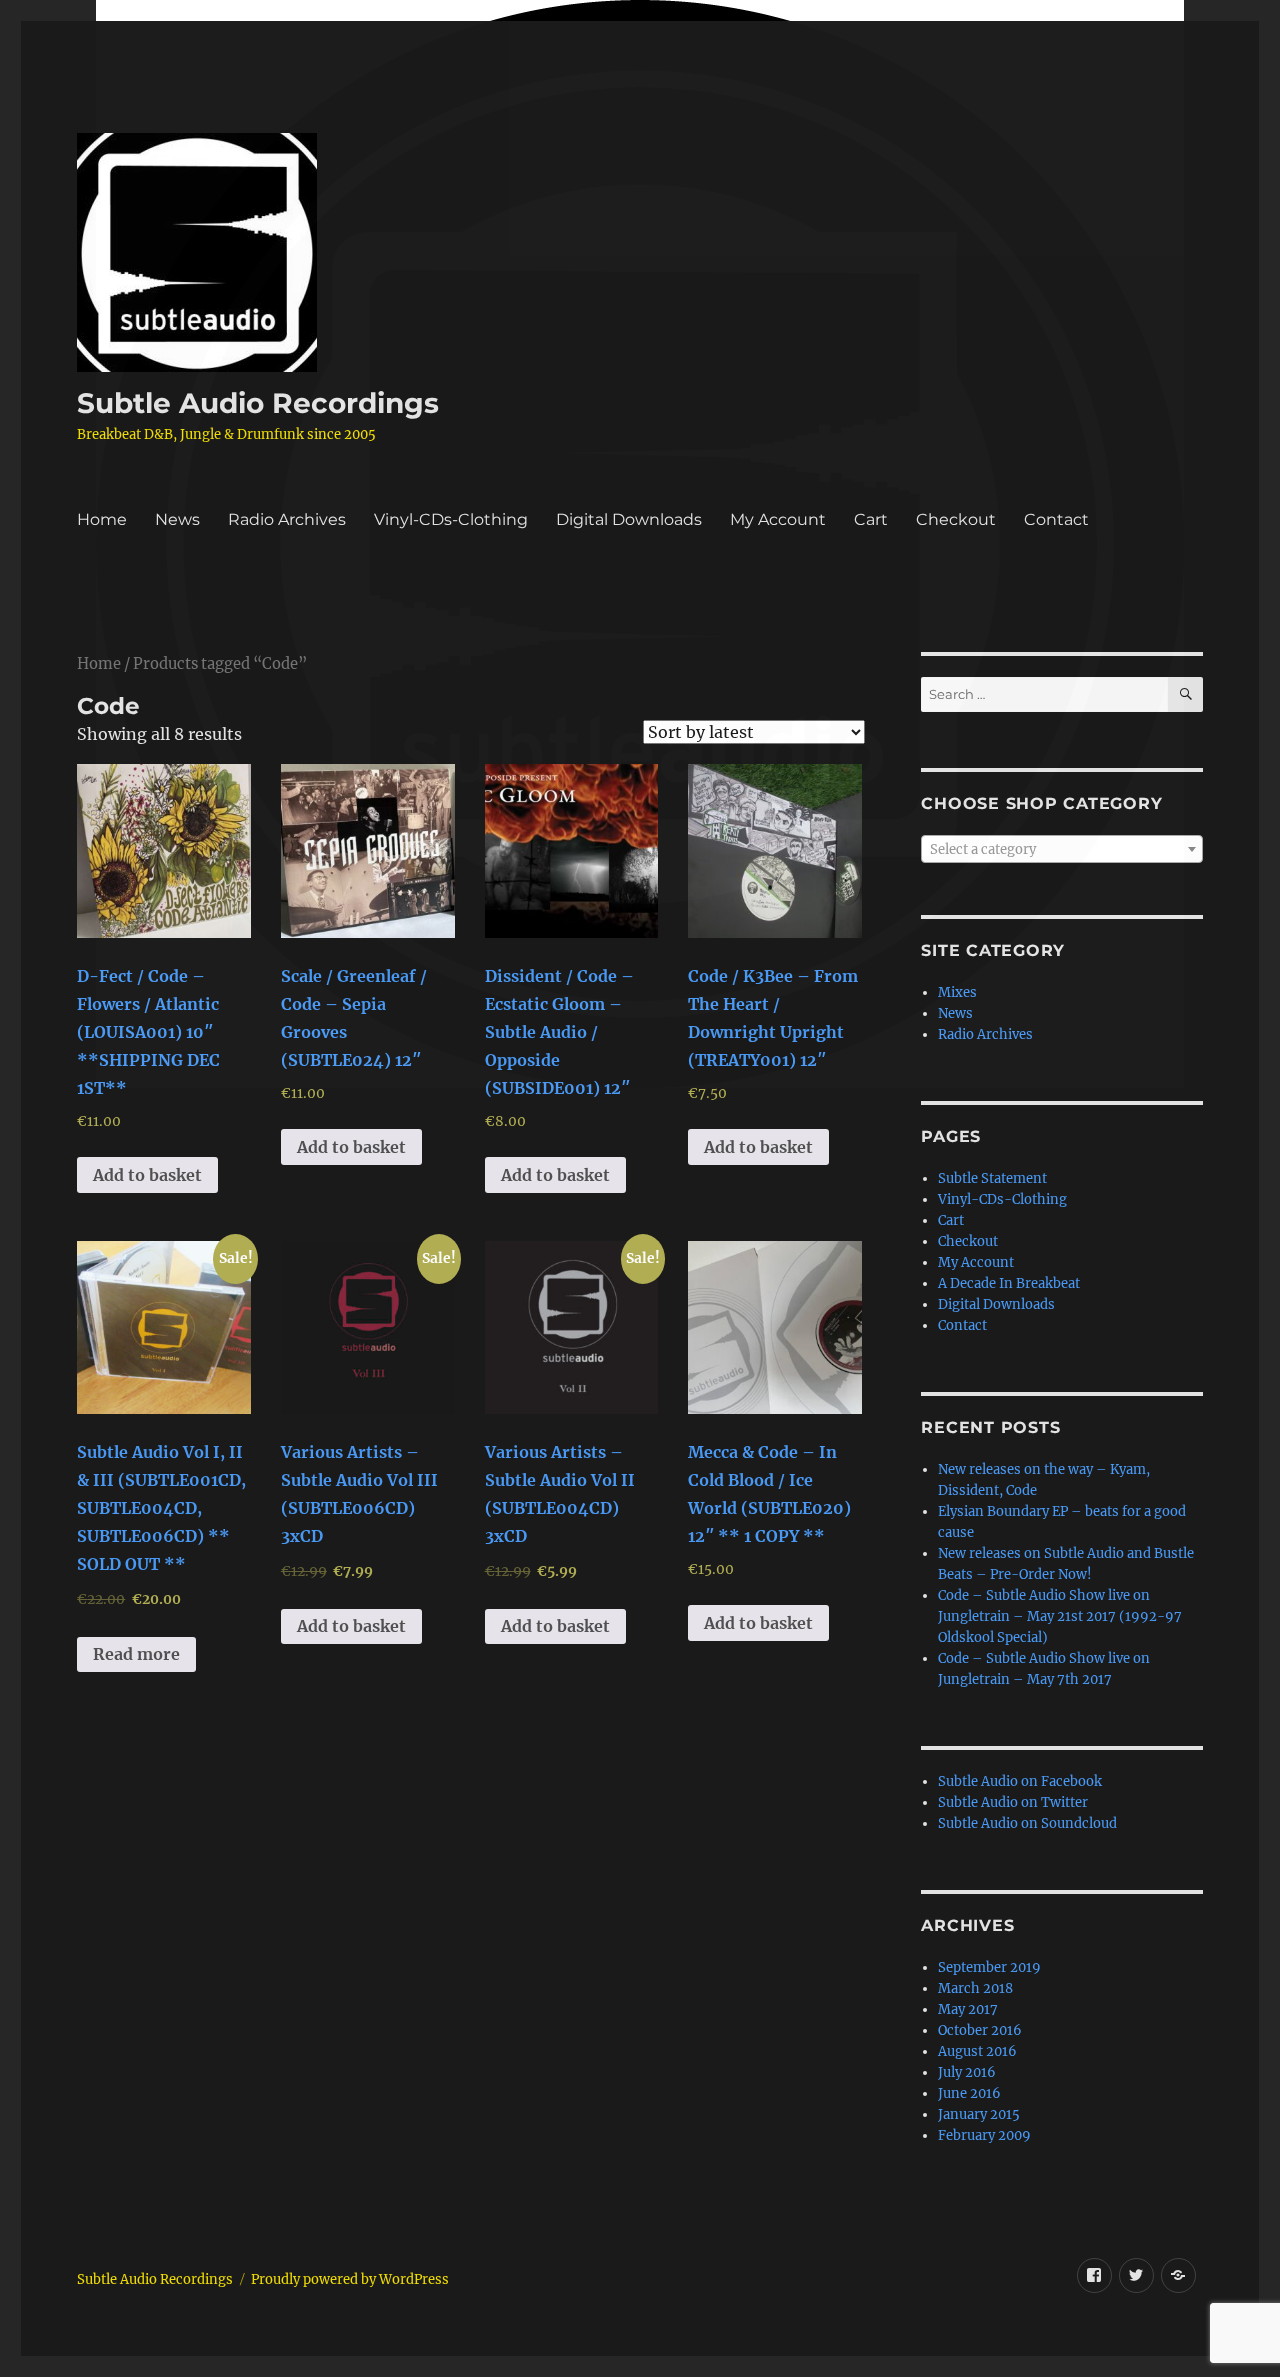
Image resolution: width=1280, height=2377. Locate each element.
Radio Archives (287, 519)
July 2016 (967, 2072)
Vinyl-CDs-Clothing (451, 519)
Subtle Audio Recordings (258, 403)
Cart (871, 519)
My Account (778, 519)
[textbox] (1061, 850)
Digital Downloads (629, 519)
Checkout (956, 519)
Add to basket (147, 1175)
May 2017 (968, 2009)
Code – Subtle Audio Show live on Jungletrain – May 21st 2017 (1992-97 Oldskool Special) (1060, 1616)
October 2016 (980, 2030)
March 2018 (975, 1988)
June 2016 (969, 2093)
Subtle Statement (992, 1178)
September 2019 (989, 1967)
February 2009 (984, 2135)
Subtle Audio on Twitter (1013, 1802)
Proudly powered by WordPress (350, 2279)
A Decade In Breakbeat (1009, 1283)
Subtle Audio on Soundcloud (1027, 1823)
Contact (1056, 519)
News (177, 519)
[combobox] (1061, 849)
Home (102, 519)
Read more (136, 1654)
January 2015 (979, 2114)
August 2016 (977, 2051)
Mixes (957, 992)
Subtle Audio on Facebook (1020, 1781)
